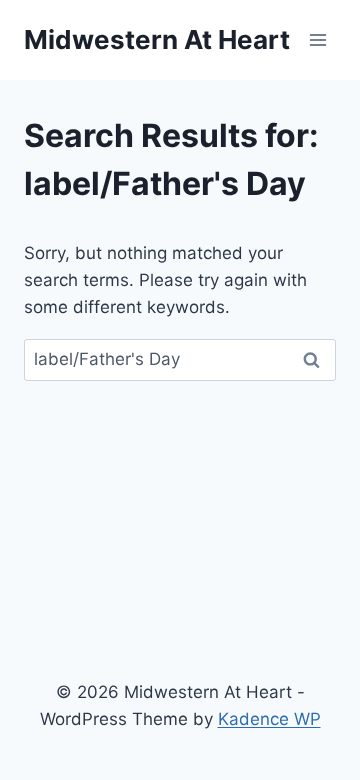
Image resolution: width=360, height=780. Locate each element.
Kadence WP (269, 719)
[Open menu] (317, 39)
